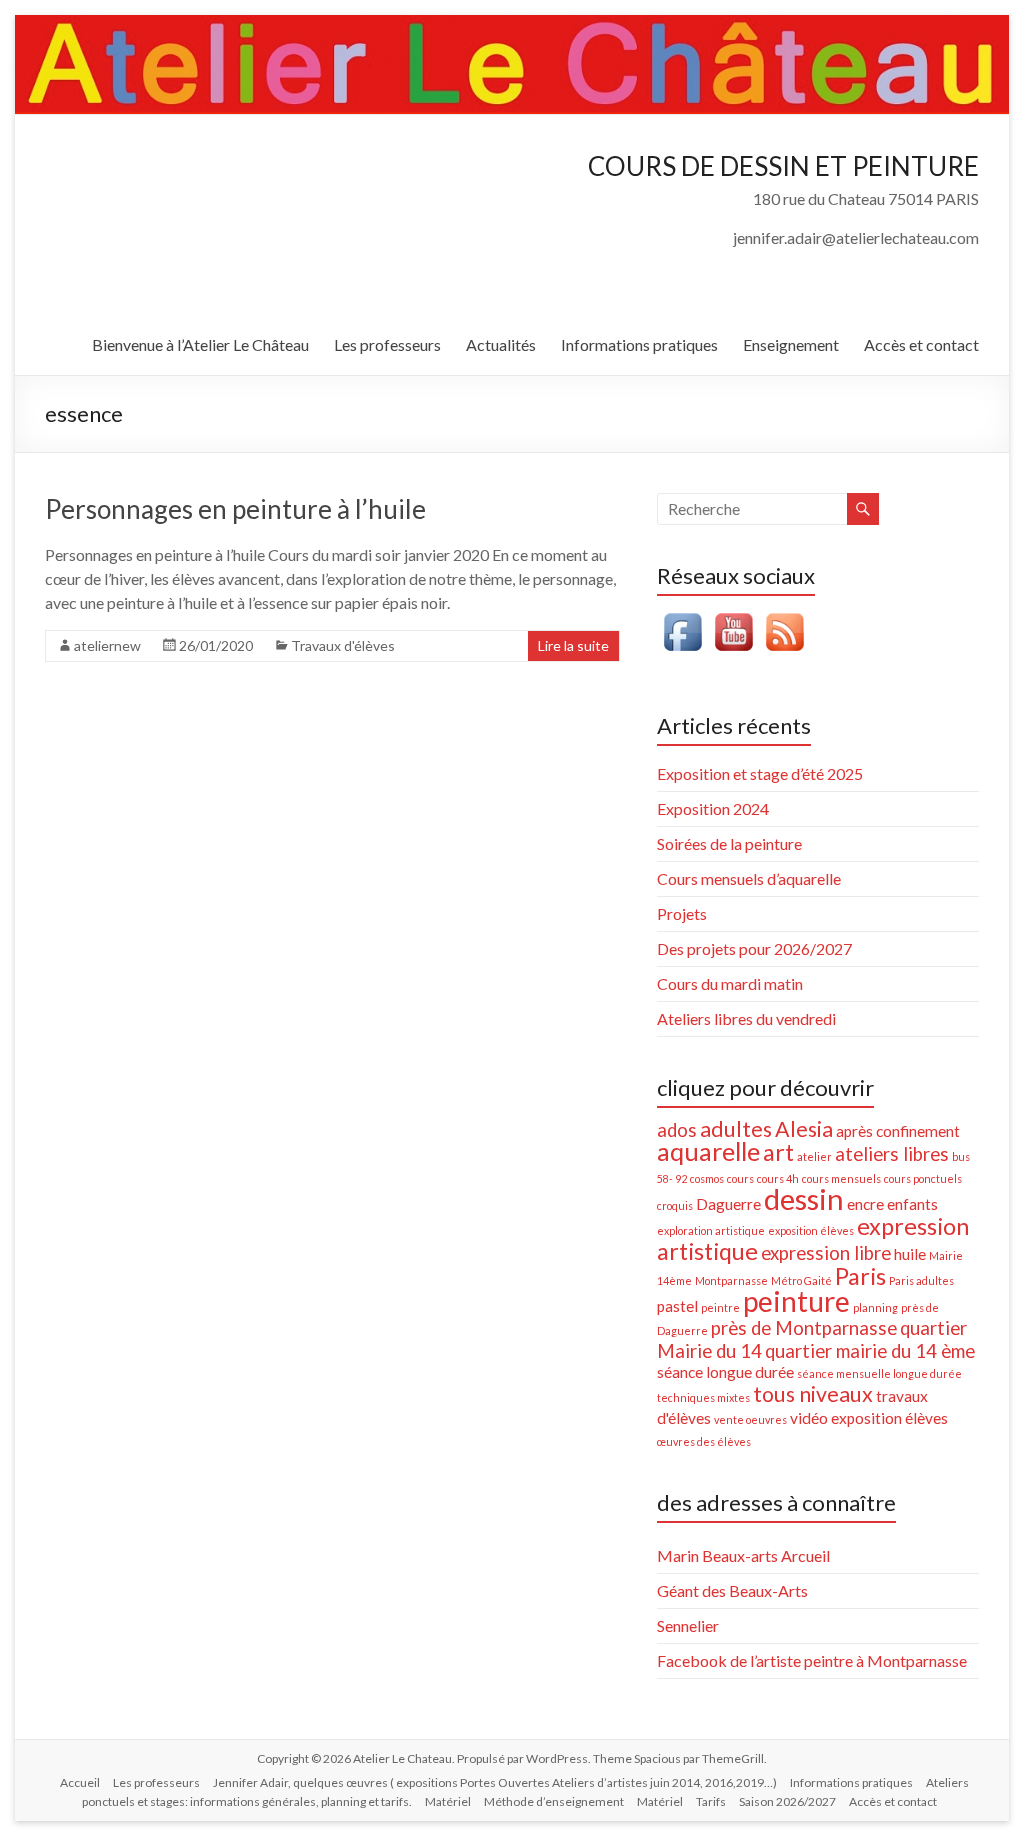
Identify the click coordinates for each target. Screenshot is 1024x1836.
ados (677, 1130)
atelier (814, 1156)
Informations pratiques (639, 344)
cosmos (707, 1178)
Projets (682, 913)
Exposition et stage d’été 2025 (760, 773)
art (778, 1152)
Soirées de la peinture (729, 843)
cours (740, 1178)
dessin (804, 1198)
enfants (912, 1204)
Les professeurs (387, 344)
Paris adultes (921, 1280)
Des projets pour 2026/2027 (754, 948)
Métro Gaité (801, 1280)
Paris (860, 1276)
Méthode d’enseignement (554, 1801)
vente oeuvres (750, 1419)
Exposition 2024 (713, 808)
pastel (677, 1306)
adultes (736, 1129)
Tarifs (711, 1801)
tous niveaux (813, 1394)
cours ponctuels (923, 1178)
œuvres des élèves (704, 1441)
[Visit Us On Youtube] (733, 616)
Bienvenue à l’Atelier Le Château (200, 344)
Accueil (80, 1782)
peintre (720, 1307)
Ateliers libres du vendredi (746, 1018)
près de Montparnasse (804, 1328)
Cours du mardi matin (730, 983)
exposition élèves (811, 1230)
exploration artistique (711, 1230)
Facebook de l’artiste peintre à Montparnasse (812, 1660)
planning (875, 1307)
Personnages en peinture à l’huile (235, 509)
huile (910, 1254)
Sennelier (688, 1625)
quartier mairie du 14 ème (870, 1351)
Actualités (501, 344)
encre (865, 1204)
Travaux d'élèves (343, 645)
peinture (796, 1301)
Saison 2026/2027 (787, 1801)
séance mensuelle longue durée (879, 1373)
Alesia (804, 1129)
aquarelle (708, 1151)
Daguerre (728, 1204)
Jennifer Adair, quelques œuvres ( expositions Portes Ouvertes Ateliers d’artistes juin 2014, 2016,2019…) (495, 1782)
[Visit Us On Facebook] (682, 616)
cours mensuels (841, 1178)
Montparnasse (731, 1280)
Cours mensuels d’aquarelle (749, 878)
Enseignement (791, 344)
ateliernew (107, 645)
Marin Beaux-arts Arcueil (743, 1555)
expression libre (826, 1253)
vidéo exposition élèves (869, 1418)
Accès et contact (921, 344)
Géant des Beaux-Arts (732, 1590)
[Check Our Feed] (784, 616)
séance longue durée (725, 1372)
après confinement (898, 1131)
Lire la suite (573, 645)
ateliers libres (892, 1154)
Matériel (448, 1801)
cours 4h (778, 1178)
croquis (675, 1205)
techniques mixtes (703, 1397)
